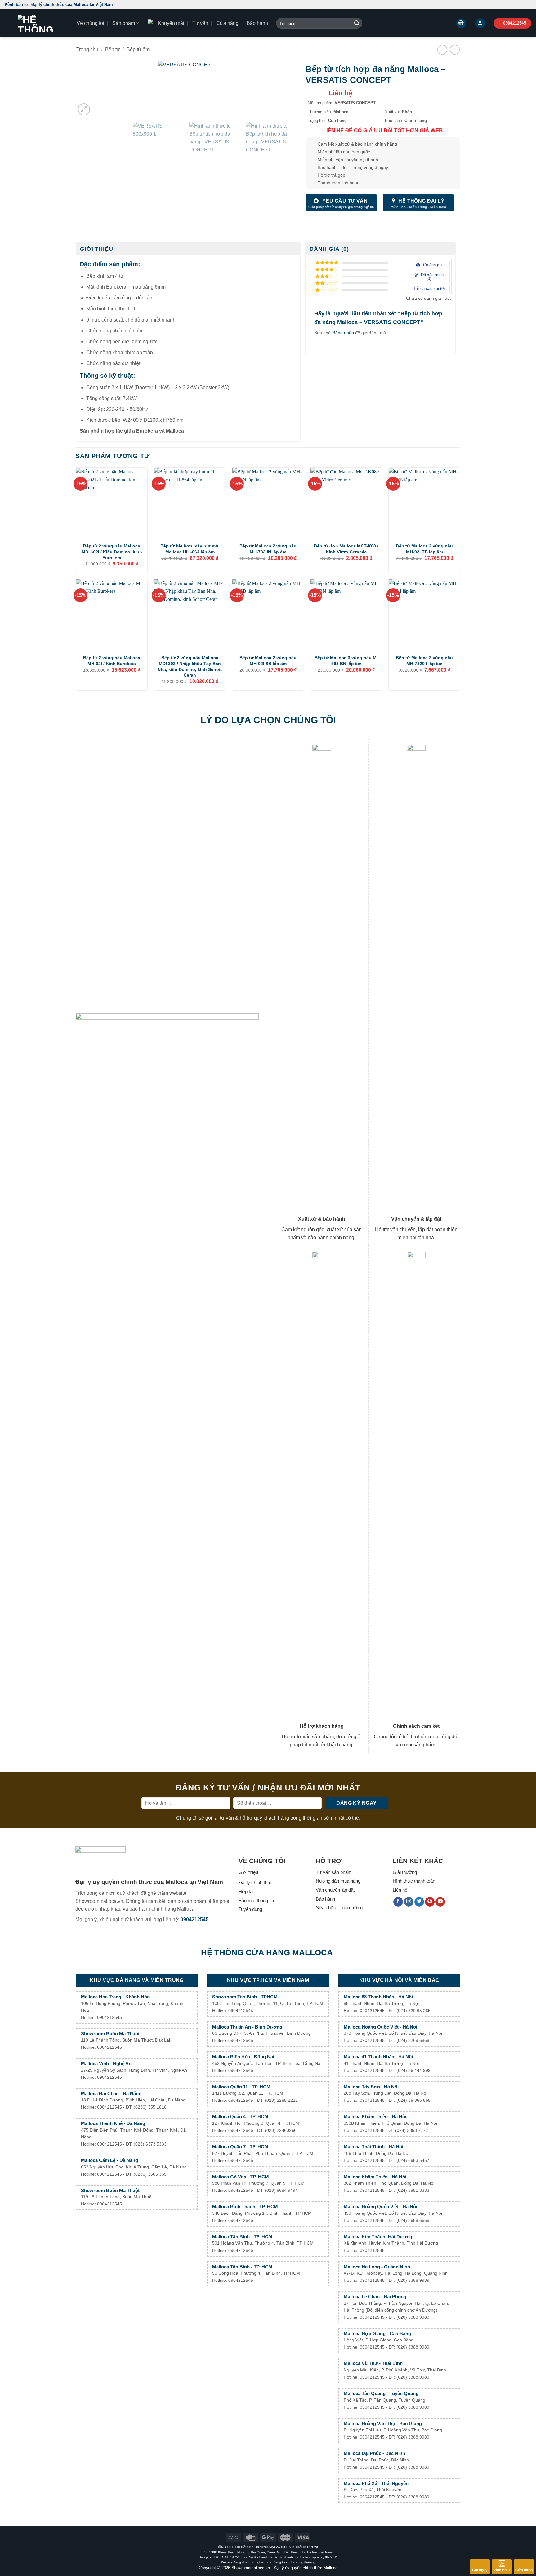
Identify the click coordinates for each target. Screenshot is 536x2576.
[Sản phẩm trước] (442, 50)
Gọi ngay (480, 2570)
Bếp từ (113, 50)
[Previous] (91, 89)
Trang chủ (87, 50)
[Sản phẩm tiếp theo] (455, 50)
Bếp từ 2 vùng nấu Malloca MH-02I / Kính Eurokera (112, 661)
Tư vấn (200, 23)
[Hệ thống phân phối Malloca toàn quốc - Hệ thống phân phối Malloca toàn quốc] (36, 23)
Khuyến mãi (171, 23)
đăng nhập (343, 333)
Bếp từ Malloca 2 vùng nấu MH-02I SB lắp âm (268, 661)
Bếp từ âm (138, 50)
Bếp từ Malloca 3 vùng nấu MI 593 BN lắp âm (346, 661)
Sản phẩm (124, 23)
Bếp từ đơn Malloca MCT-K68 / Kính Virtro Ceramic (346, 549)
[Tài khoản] (480, 23)
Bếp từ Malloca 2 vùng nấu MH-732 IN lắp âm (268, 549)
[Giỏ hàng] (461, 23)
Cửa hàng (524, 2570)
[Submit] (357, 23)
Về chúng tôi (90, 23)
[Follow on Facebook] (398, 1902)
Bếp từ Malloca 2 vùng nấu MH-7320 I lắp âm (424, 661)
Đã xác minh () (432, 277)
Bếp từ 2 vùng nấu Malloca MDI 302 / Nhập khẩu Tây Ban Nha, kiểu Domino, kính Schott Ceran (190, 666)
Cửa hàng (227, 23)
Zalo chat (502, 2570)
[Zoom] (84, 109)
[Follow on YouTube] (440, 1902)
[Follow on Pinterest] (430, 1902)
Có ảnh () (432, 265)
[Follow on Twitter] (419, 1902)
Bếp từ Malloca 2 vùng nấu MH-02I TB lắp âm (424, 549)
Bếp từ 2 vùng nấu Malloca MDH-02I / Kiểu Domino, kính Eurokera (112, 552)
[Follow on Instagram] (409, 1902)
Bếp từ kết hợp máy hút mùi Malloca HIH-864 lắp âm (190, 549)
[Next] (281, 89)
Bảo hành (257, 23)
